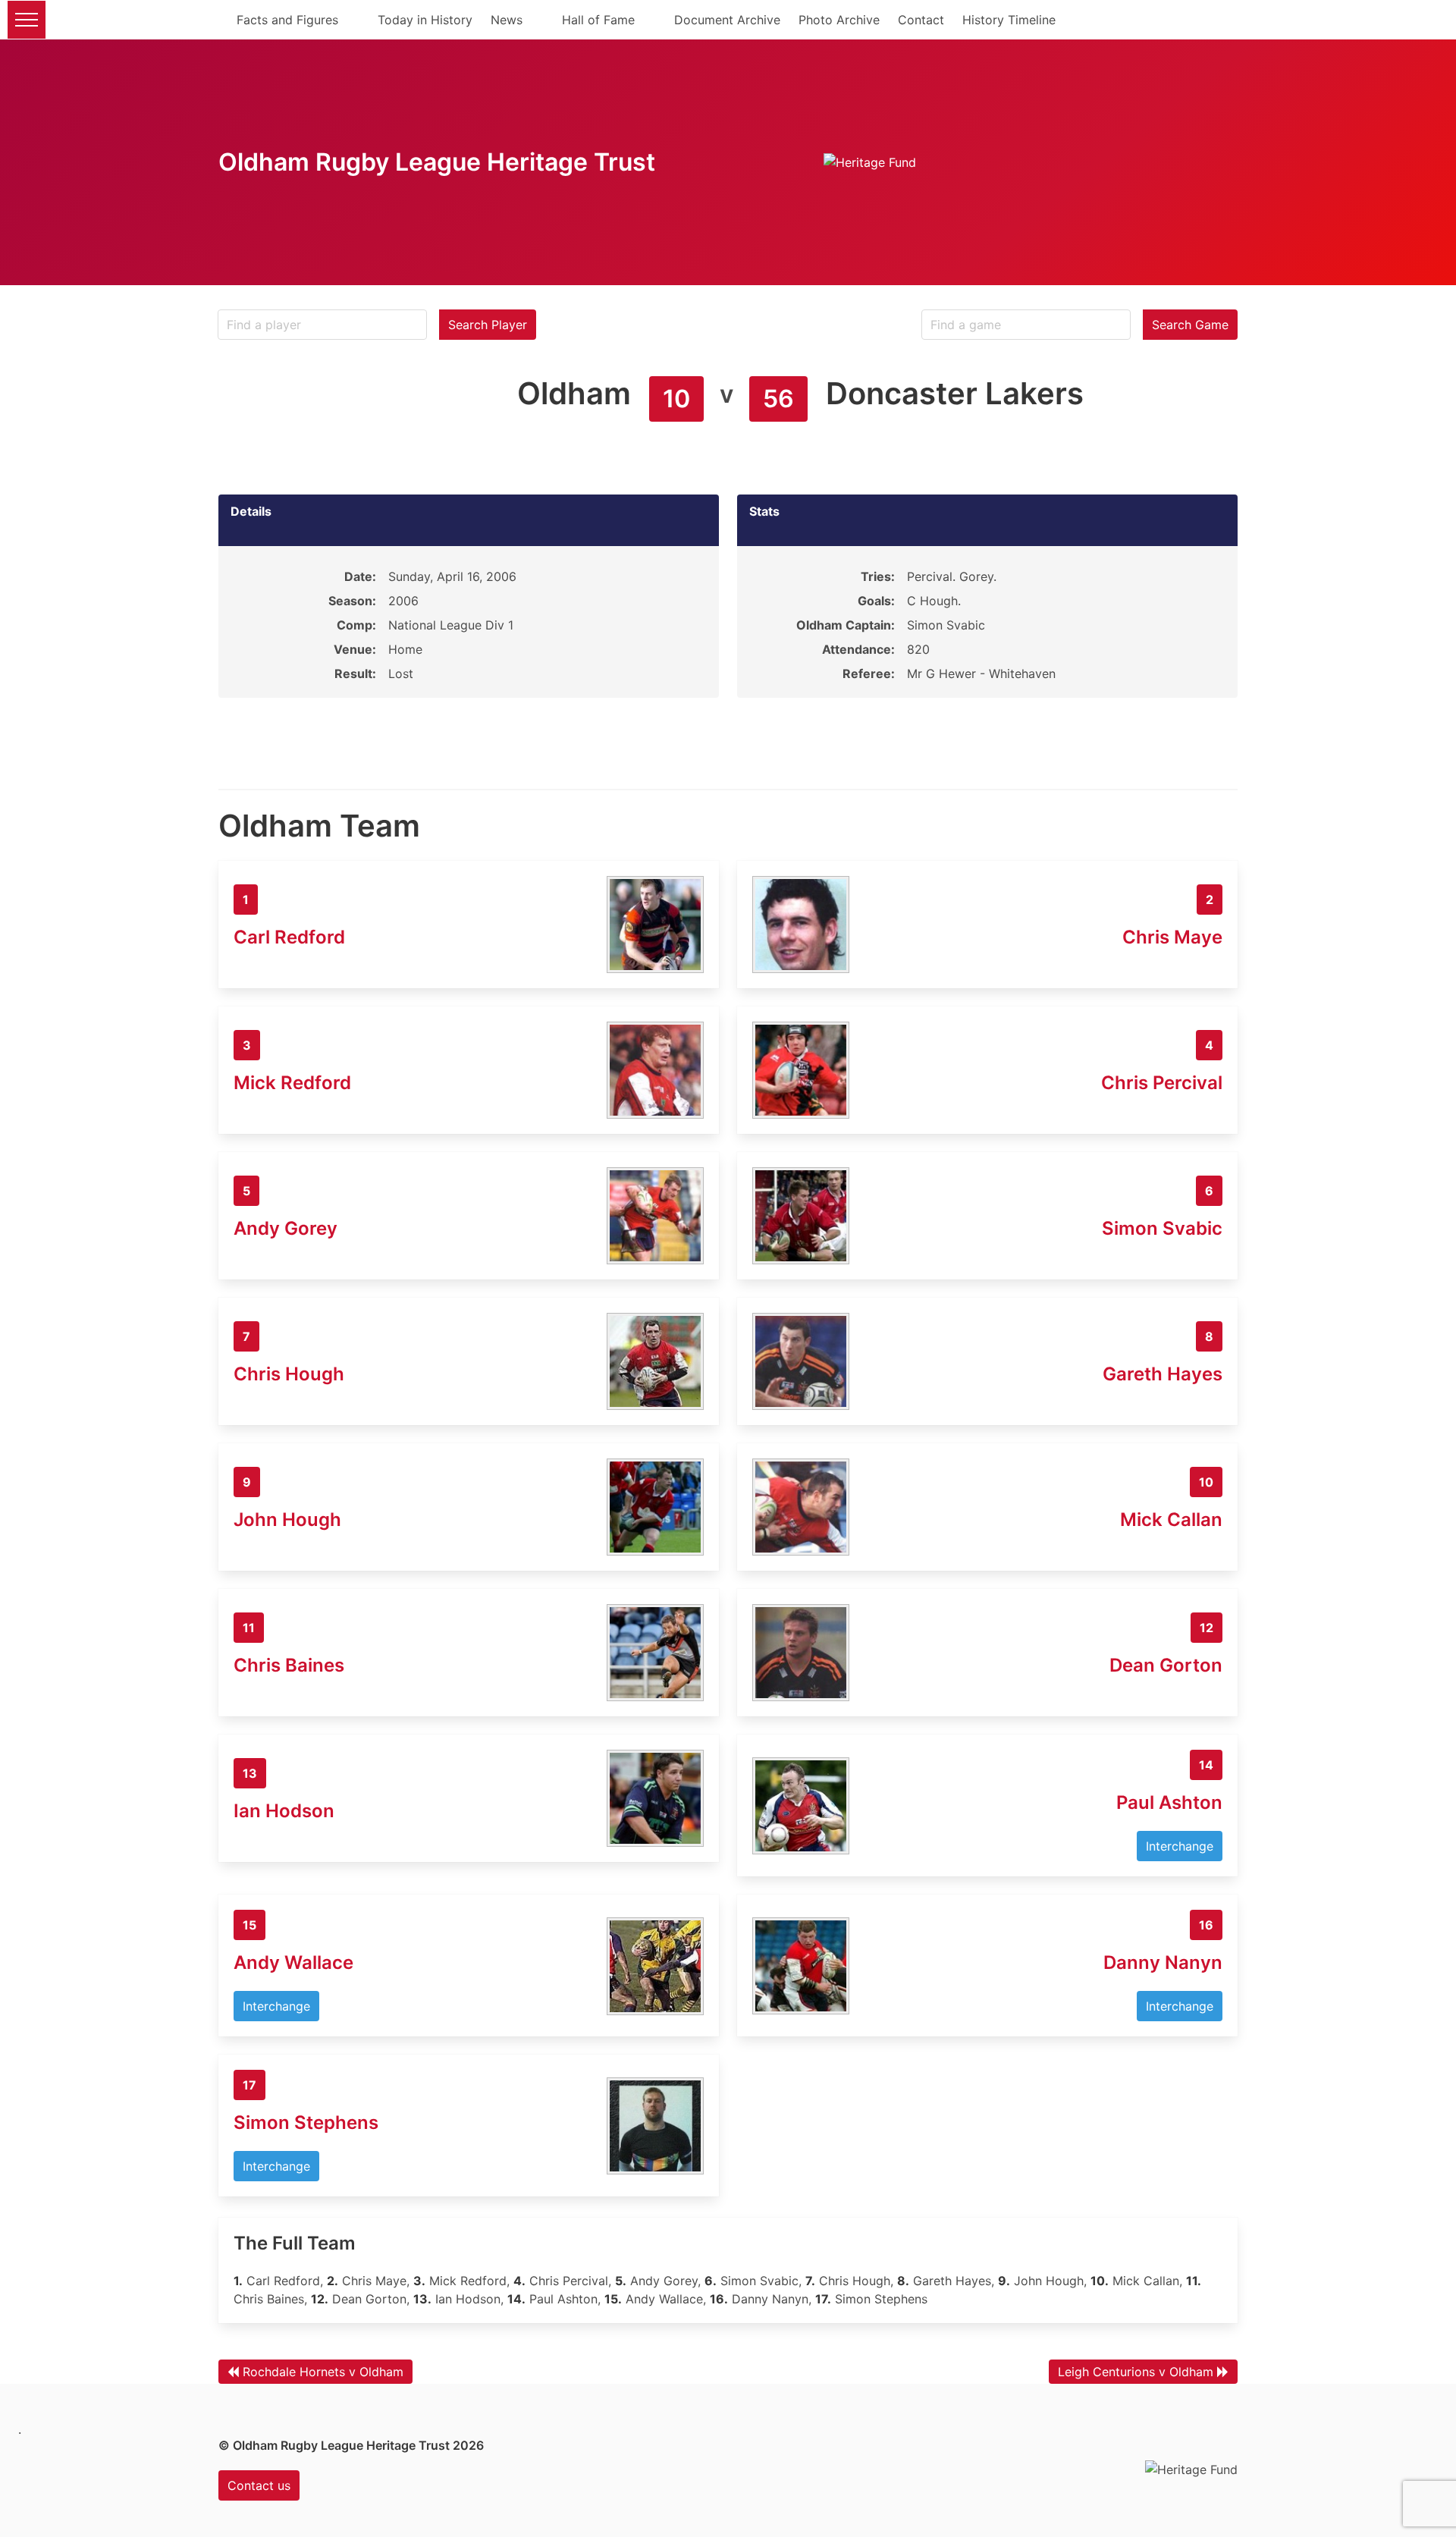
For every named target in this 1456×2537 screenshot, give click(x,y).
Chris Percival (1162, 1083)
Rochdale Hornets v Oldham (323, 2372)
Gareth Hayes (1163, 1374)
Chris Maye (1172, 937)
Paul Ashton (1169, 1802)
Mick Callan (1171, 1520)
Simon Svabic (1162, 1228)
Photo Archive (839, 20)
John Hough (287, 1520)
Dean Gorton (1166, 1665)
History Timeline (1009, 20)
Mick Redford (292, 1083)
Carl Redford (289, 937)
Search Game (1190, 325)
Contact (921, 20)
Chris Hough (289, 1374)
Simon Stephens (306, 2123)
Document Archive (727, 20)
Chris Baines (289, 1665)
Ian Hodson (284, 1811)
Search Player (488, 325)
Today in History (425, 20)
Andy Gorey (286, 1228)
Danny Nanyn (1163, 1962)
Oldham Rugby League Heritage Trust (437, 162)
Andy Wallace (293, 1962)
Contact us (259, 2485)
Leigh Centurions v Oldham (1136, 2372)
